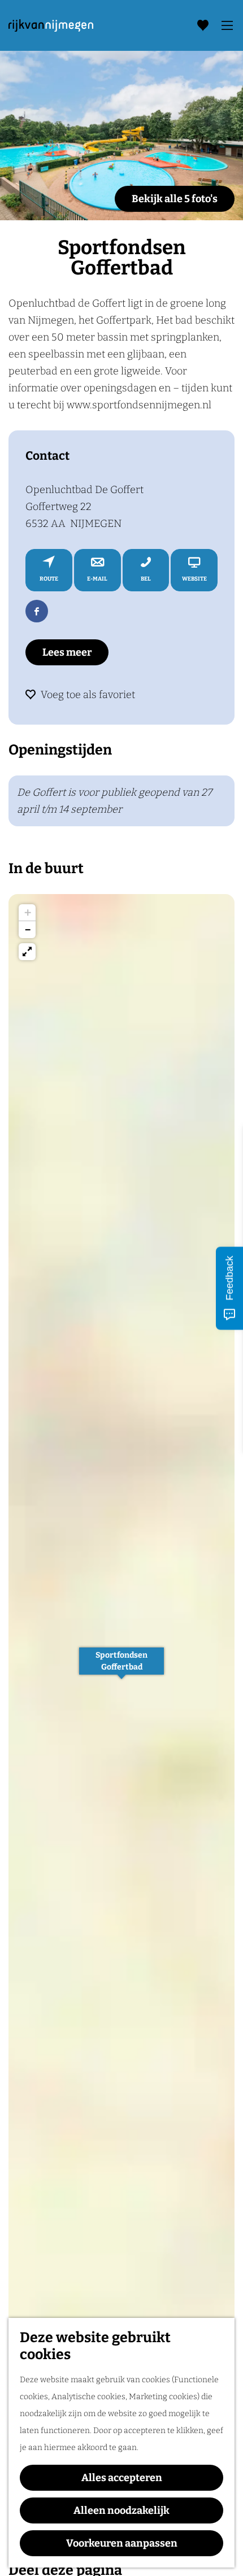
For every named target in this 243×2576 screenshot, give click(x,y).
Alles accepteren (122, 2478)
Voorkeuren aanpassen (122, 2543)
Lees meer (67, 652)
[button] (121, 1667)
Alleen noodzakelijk (121, 2510)
